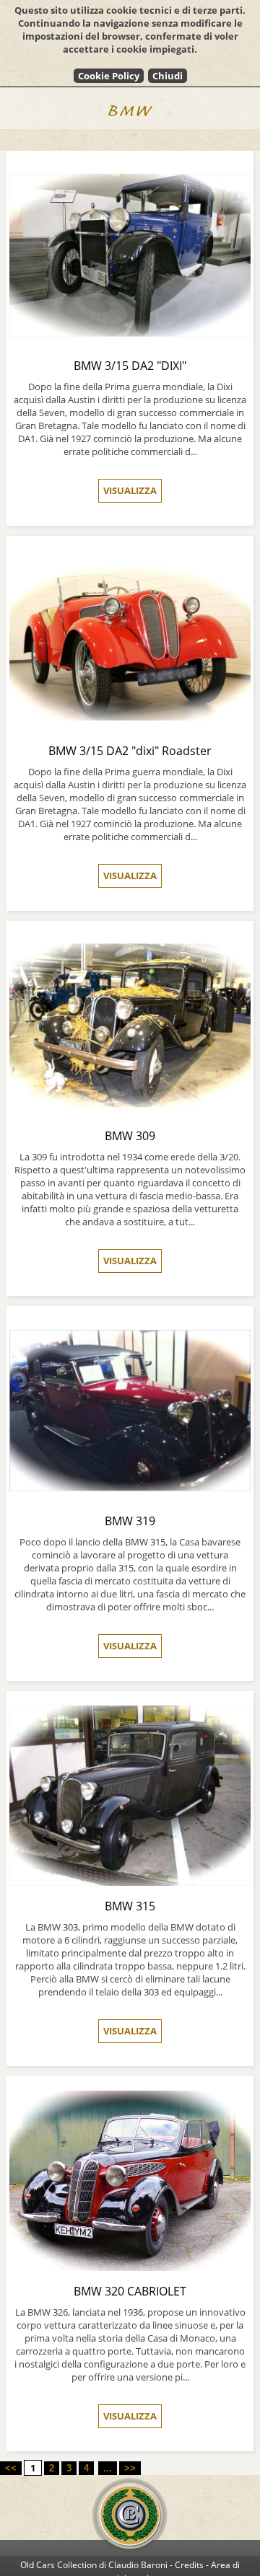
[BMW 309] (130, 1112)
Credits (189, 2565)
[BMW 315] (130, 1882)
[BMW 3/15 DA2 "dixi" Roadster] (130, 727)
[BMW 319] (130, 1497)
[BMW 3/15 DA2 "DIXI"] (130, 341)
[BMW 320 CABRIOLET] (130, 2267)
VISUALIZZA (130, 490)
